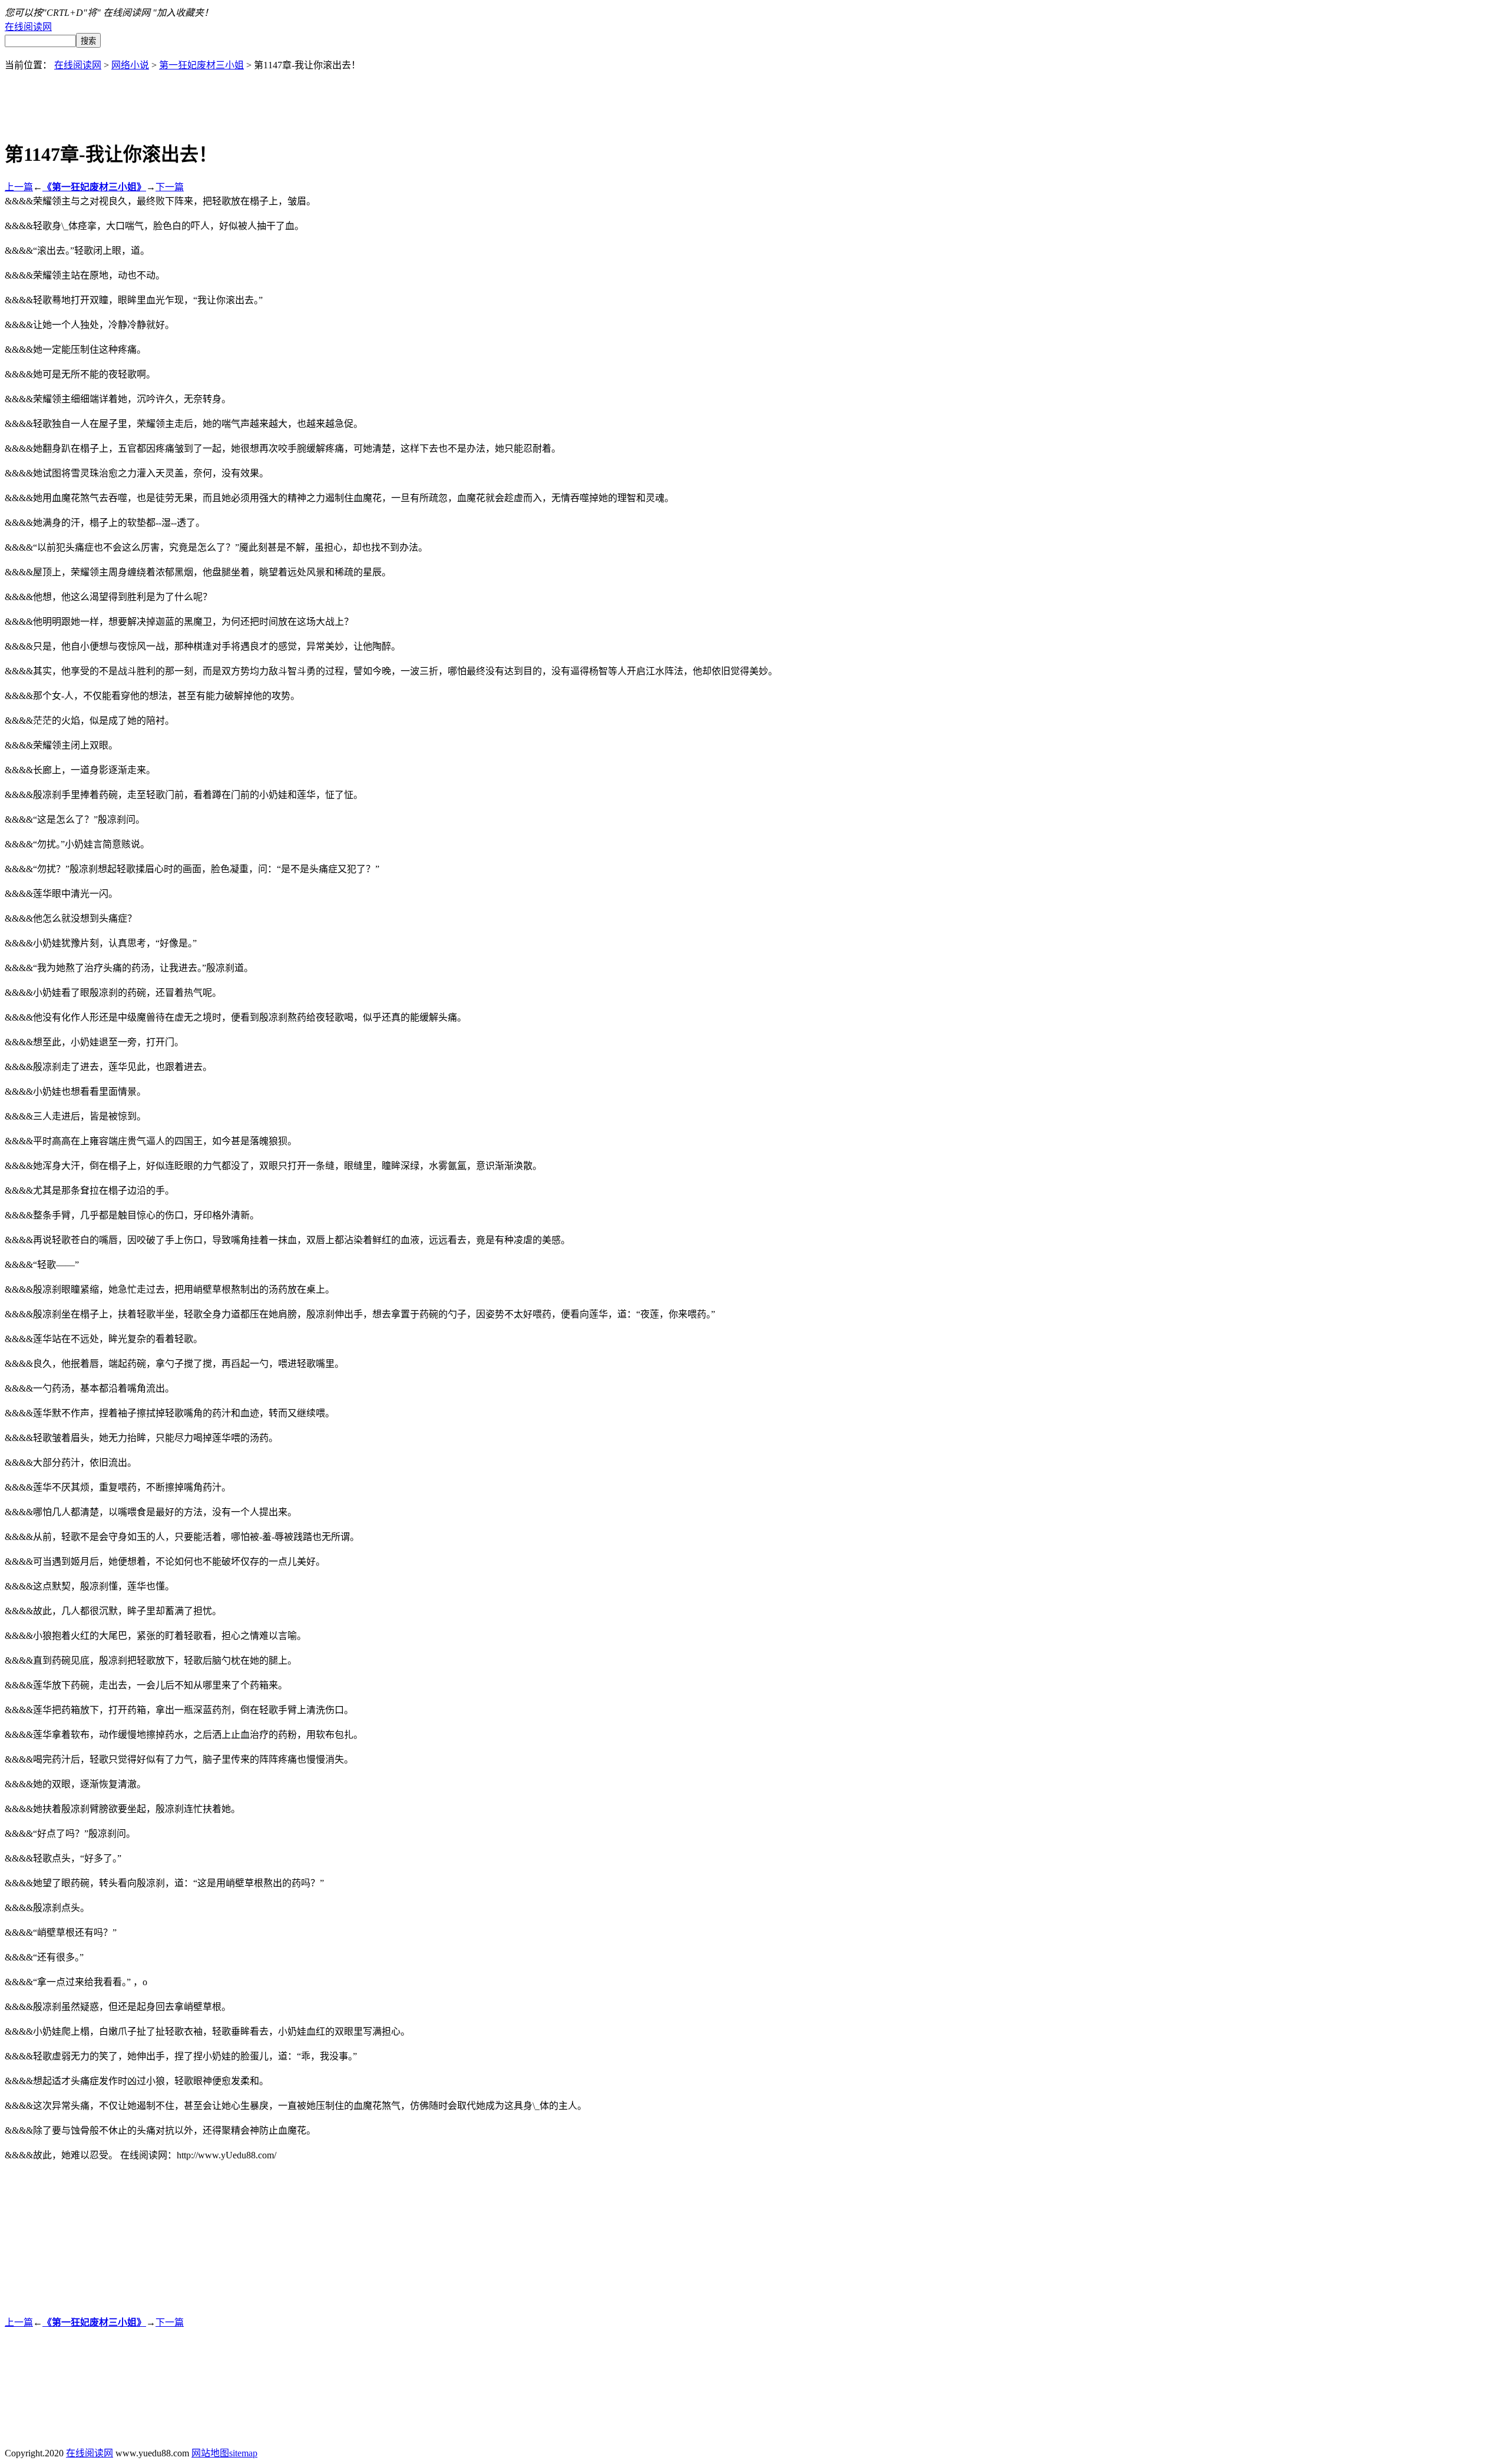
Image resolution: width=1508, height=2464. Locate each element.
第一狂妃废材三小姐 (201, 65)
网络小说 (130, 65)
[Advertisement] (754, 98)
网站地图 (210, 2453)
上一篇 (19, 187)
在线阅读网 (28, 27)
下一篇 (170, 187)
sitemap (243, 2453)
